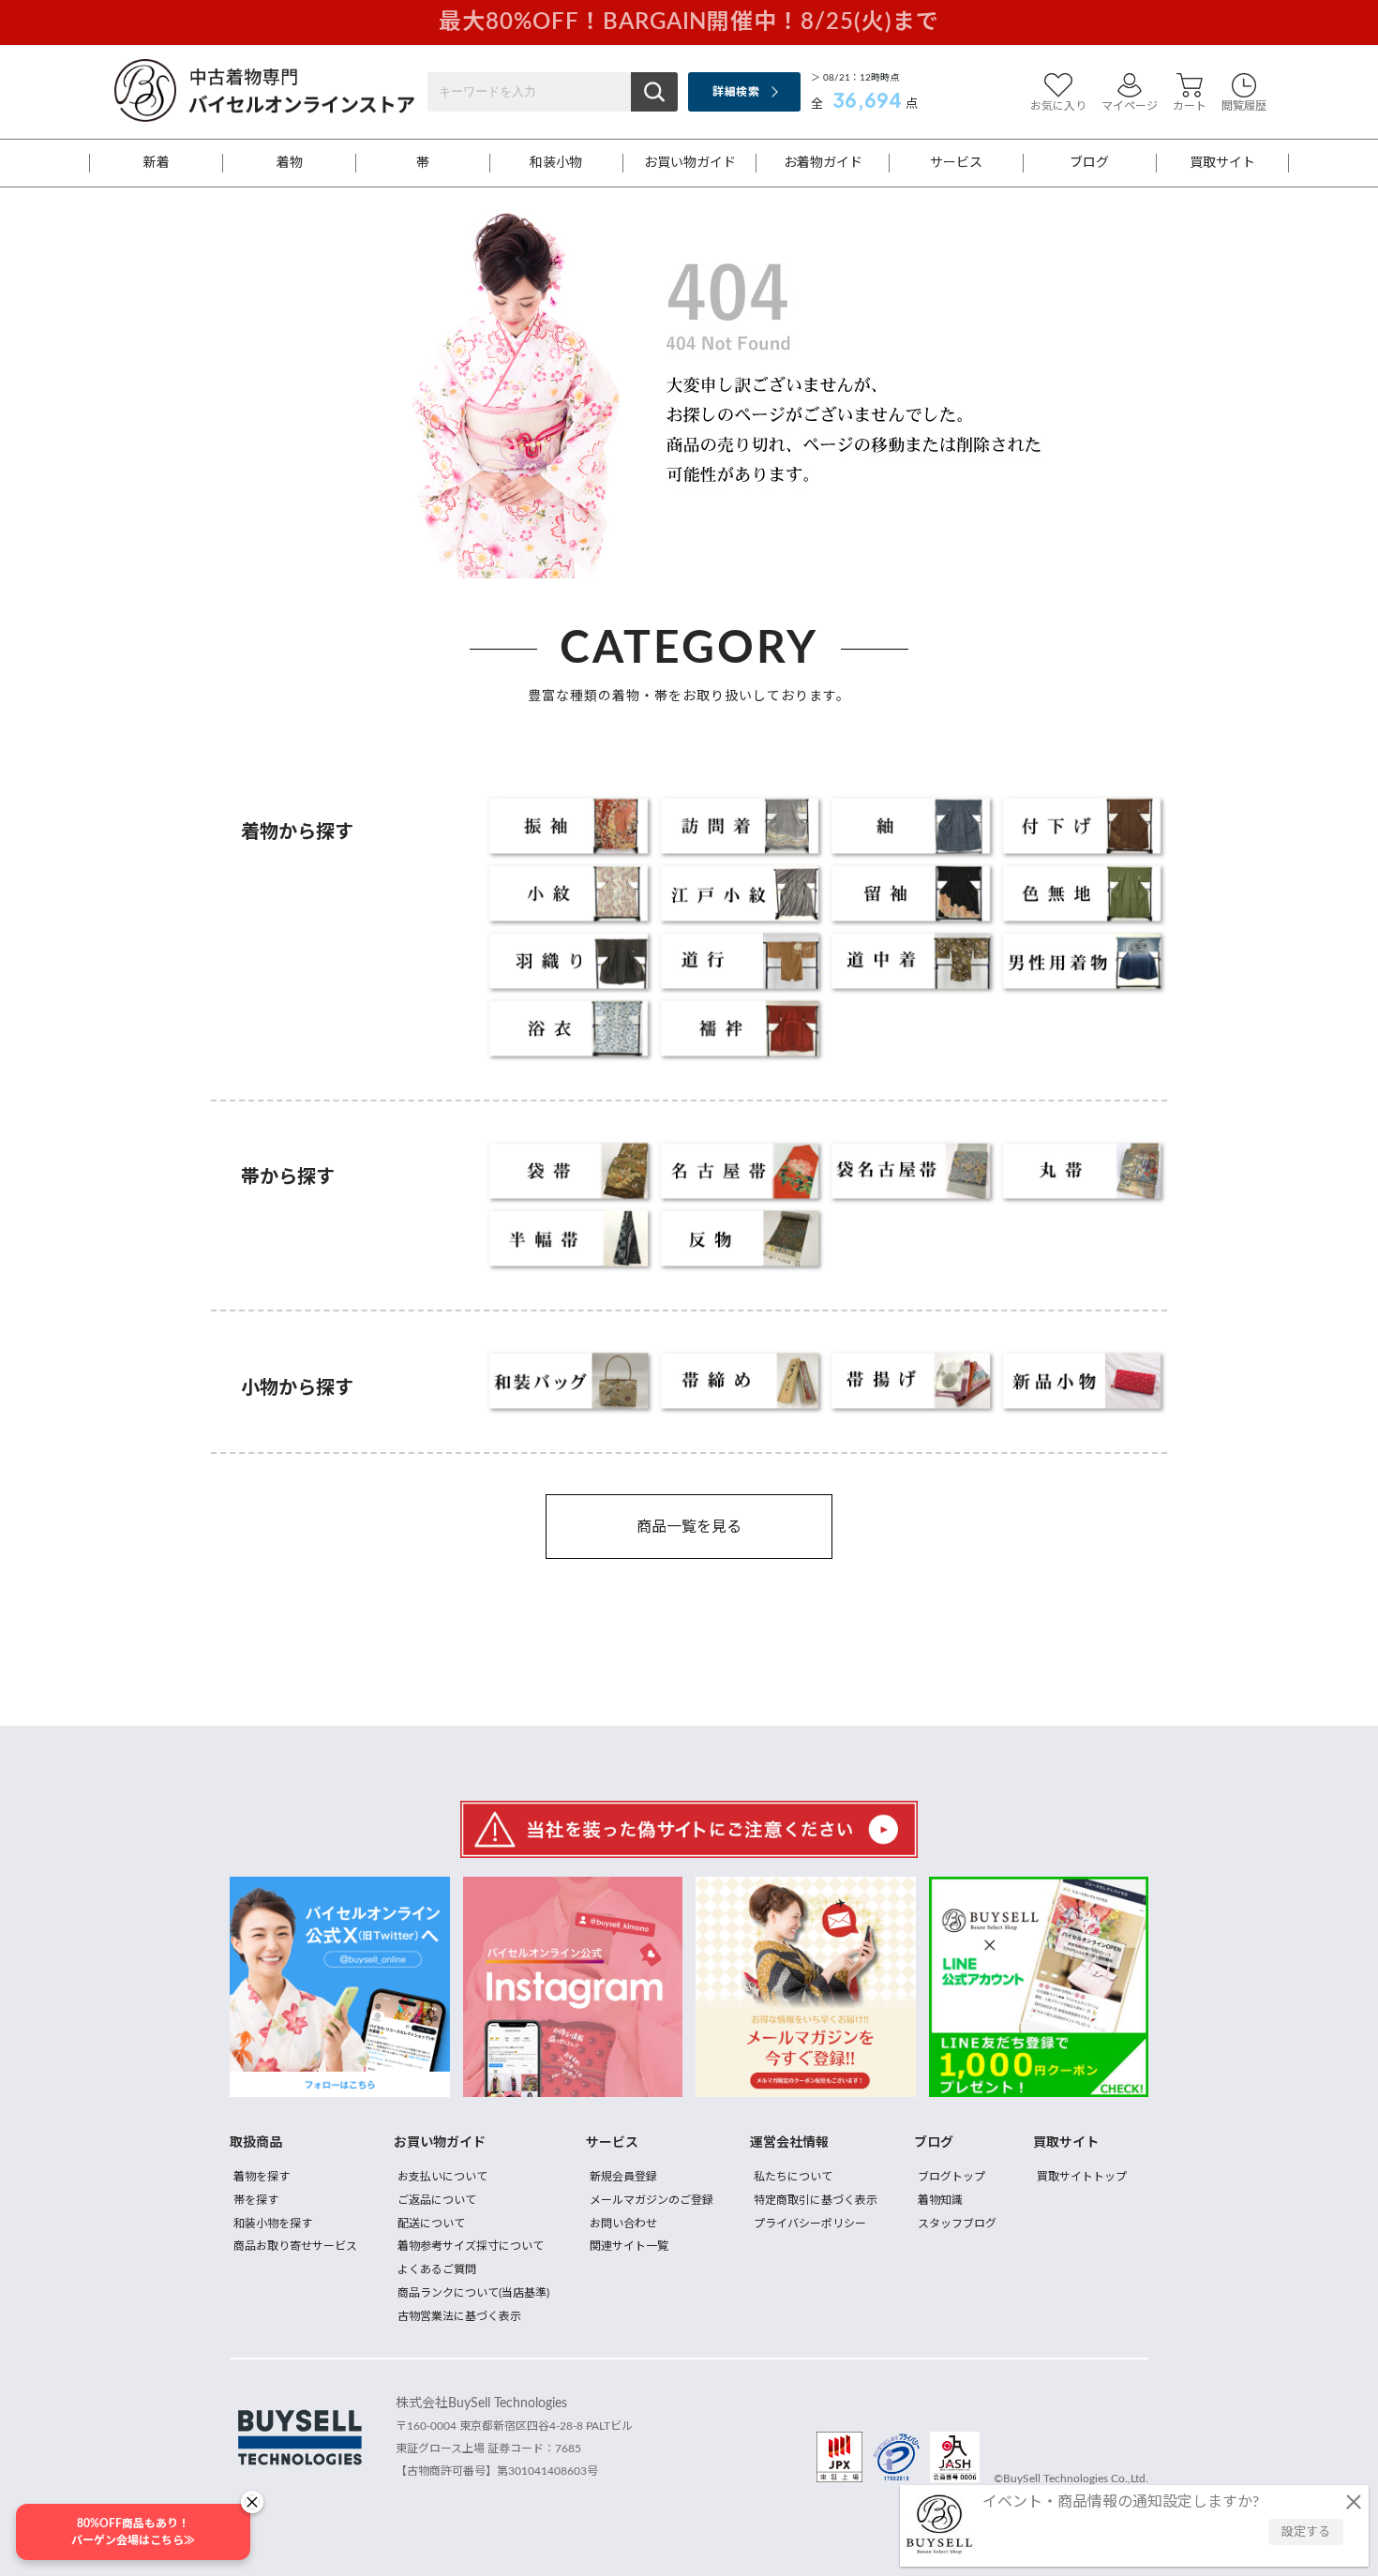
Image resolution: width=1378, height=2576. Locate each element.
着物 (290, 163)
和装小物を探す (273, 2224)
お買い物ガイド (690, 163)
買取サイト (1222, 163)
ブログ (1089, 163)
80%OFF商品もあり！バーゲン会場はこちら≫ (133, 2532)
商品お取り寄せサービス (295, 2246)
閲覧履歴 (1244, 106)
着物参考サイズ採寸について (471, 2246)
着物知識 (940, 2200)
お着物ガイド (823, 163)
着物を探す (262, 2177)
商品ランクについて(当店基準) (473, 2293)
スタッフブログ (957, 2224)
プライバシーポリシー (810, 2224)
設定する (1306, 2532)
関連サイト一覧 (629, 2246)
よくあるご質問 (437, 2269)
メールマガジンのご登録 (652, 2200)
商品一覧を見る (689, 1527)
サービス (956, 163)
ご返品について (437, 2200)
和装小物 (556, 163)
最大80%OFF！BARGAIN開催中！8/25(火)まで (689, 22)
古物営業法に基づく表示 (459, 2316)
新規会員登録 (623, 2177)
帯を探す (256, 2200)
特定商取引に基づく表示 (816, 2200)
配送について (431, 2224)
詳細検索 (735, 92)
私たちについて (793, 2177)
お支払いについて (442, 2177)
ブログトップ (951, 2177)
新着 (157, 163)
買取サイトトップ (1082, 2177)
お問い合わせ (623, 2224)
